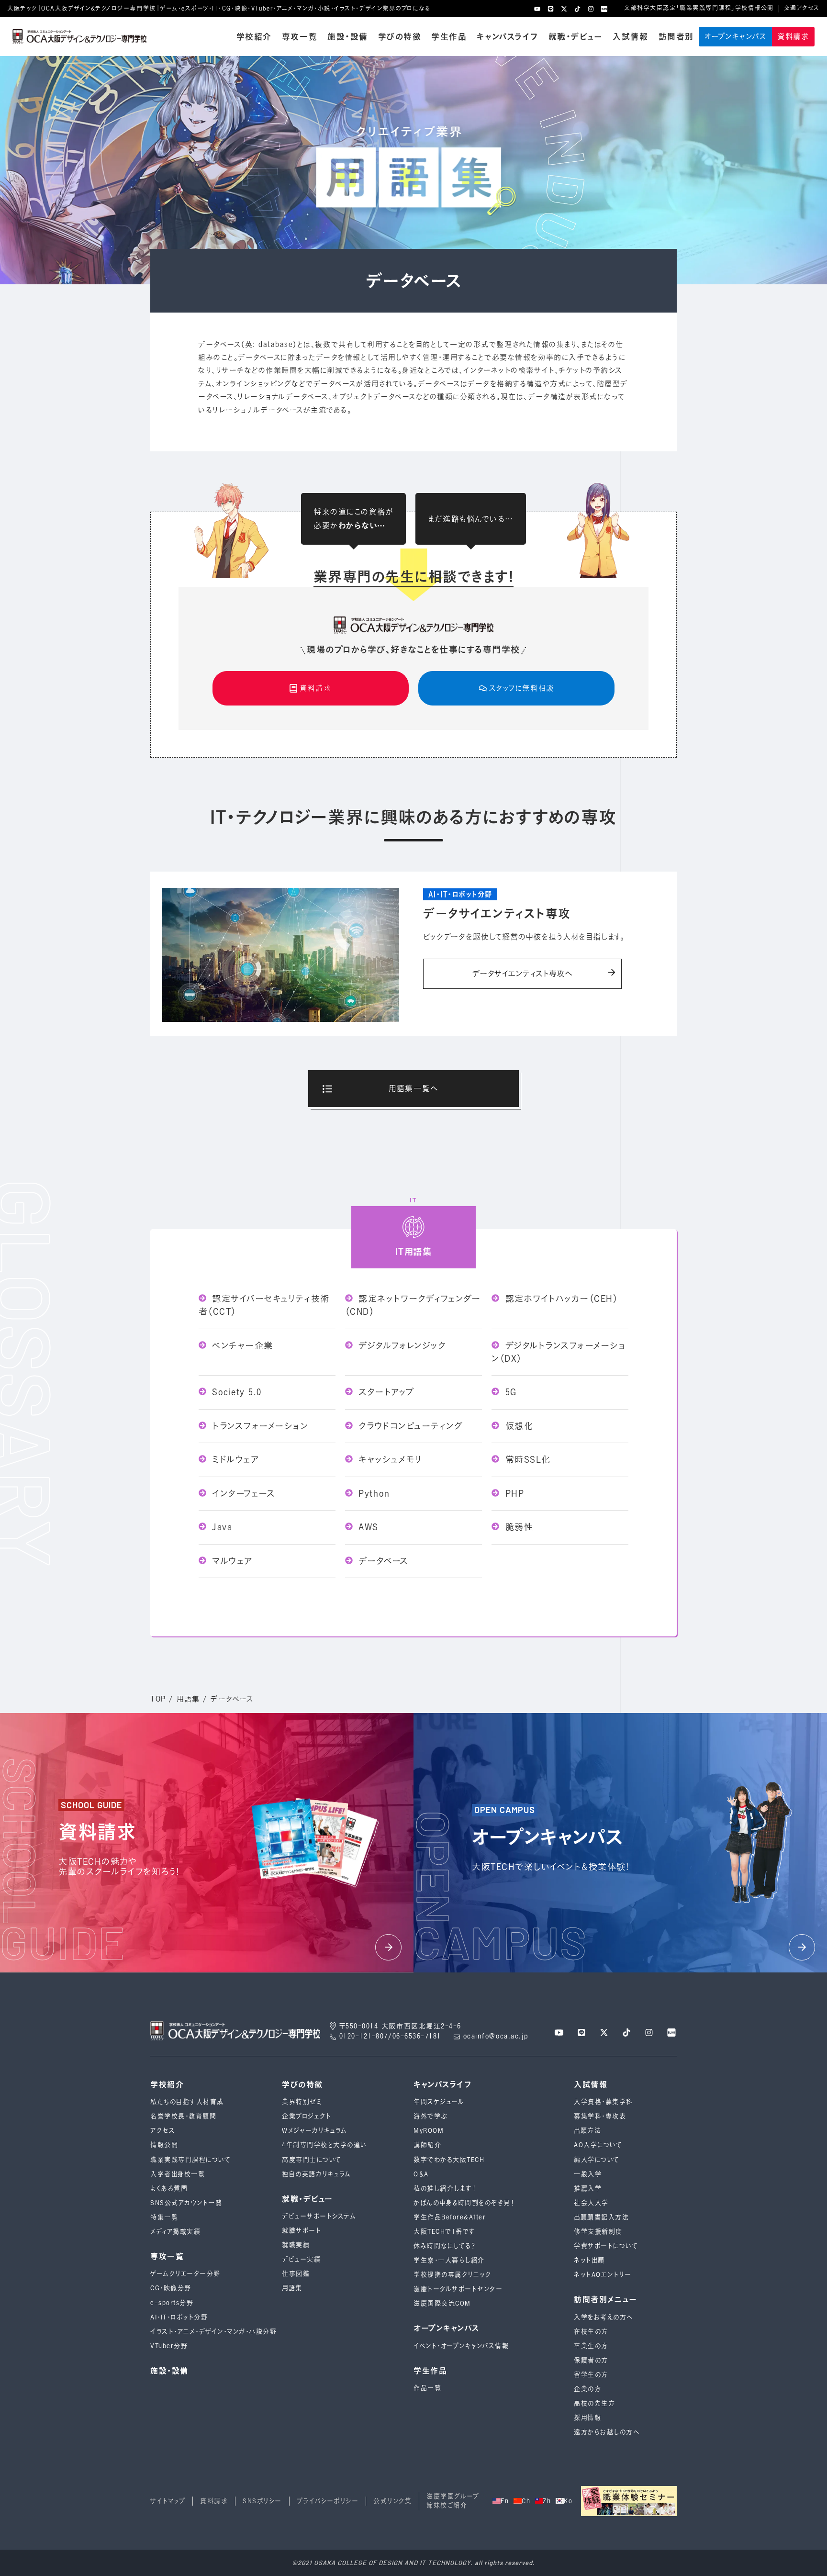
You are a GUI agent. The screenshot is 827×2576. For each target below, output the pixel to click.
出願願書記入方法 (601, 2217)
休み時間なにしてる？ (445, 2246)
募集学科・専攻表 (600, 2116)
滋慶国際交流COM (442, 2303)
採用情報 (587, 2418)
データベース (382, 1561)
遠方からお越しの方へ (607, 2432)
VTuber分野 (169, 2346)
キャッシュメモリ (389, 1459)
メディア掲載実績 (175, 2232)
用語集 (188, 1699)
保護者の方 (591, 2360)
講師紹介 (427, 2145)
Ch (526, 2501)
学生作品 (449, 37)
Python (373, 1493)
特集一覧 (164, 2217)
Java (221, 1527)
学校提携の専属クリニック (452, 2275)
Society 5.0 (235, 1392)
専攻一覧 (300, 37)
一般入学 (588, 2174)
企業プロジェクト (307, 2116)
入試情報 (630, 37)
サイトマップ (168, 2501)
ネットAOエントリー (603, 2275)
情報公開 (164, 2145)
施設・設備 (348, 37)
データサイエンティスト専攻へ (522, 974)
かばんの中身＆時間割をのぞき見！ (464, 2203)
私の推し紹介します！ (445, 2189)
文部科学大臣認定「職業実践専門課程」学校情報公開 (699, 8)
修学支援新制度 (598, 2232)
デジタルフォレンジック (400, 1345)
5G (509, 1392)
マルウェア (231, 1561)
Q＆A (421, 2174)
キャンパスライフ (507, 37)
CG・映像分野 (171, 2288)
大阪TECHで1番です (445, 2232)
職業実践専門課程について (190, 2160)
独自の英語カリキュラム (317, 2174)
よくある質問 (169, 2189)
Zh (547, 2501)
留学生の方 (591, 2375)
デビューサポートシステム (319, 2216)
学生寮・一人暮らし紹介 (449, 2260)
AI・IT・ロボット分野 (179, 2317)
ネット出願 (589, 2260)
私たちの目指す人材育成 (187, 2102)
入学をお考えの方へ (603, 2317)
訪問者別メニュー (605, 2300)
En (505, 2501)
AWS (367, 1527)
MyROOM (429, 2131)
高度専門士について (312, 2160)
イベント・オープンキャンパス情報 (461, 2346)
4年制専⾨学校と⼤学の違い (324, 2145)
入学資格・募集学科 (603, 2102)
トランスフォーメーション (259, 1426)
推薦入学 (588, 2189)
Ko (568, 2501)
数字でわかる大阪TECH (449, 2160)
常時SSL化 (526, 1459)
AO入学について (598, 2145)
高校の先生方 (594, 2403)
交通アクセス (802, 8)
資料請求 (793, 37)
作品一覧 (427, 2388)
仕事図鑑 (296, 2274)
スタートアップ (385, 1392)
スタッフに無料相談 (522, 688)
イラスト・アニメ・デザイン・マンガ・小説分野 (213, 2332)
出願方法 (587, 2131)
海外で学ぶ (430, 2116)
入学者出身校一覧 (178, 2174)
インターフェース (242, 1493)
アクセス (163, 2131)
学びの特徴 (400, 37)
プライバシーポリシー (328, 2501)
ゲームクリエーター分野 (185, 2274)
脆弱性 (517, 1527)
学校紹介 (254, 37)
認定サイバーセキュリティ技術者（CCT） (264, 1305)
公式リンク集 (392, 2501)
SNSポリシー (262, 2501)
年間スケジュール (439, 2102)
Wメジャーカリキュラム (315, 2131)
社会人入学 (591, 2203)
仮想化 (517, 1426)
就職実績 (296, 2245)
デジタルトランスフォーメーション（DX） (559, 1352)
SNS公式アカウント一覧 (186, 2203)
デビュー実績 (301, 2259)
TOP (158, 1699)
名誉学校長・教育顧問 (183, 2116)
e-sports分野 (172, 2303)
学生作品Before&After (450, 2217)
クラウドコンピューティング (409, 1426)
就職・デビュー (576, 37)
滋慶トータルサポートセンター (458, 2289)
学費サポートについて (606, 2246)
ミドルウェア (234, 1459)
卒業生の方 (591, 2346)
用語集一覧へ (413, 1088)
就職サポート (302, 2231)
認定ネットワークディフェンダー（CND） (413, 1305)
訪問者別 (676, 37)
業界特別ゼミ (302, 2102)
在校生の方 (591, 2332)
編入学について (597, 2160)
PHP (513, 1493)
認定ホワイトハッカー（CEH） (560, 1299)
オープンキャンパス (736, 37)
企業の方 (587, 2389)
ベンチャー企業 (241, 1345)
